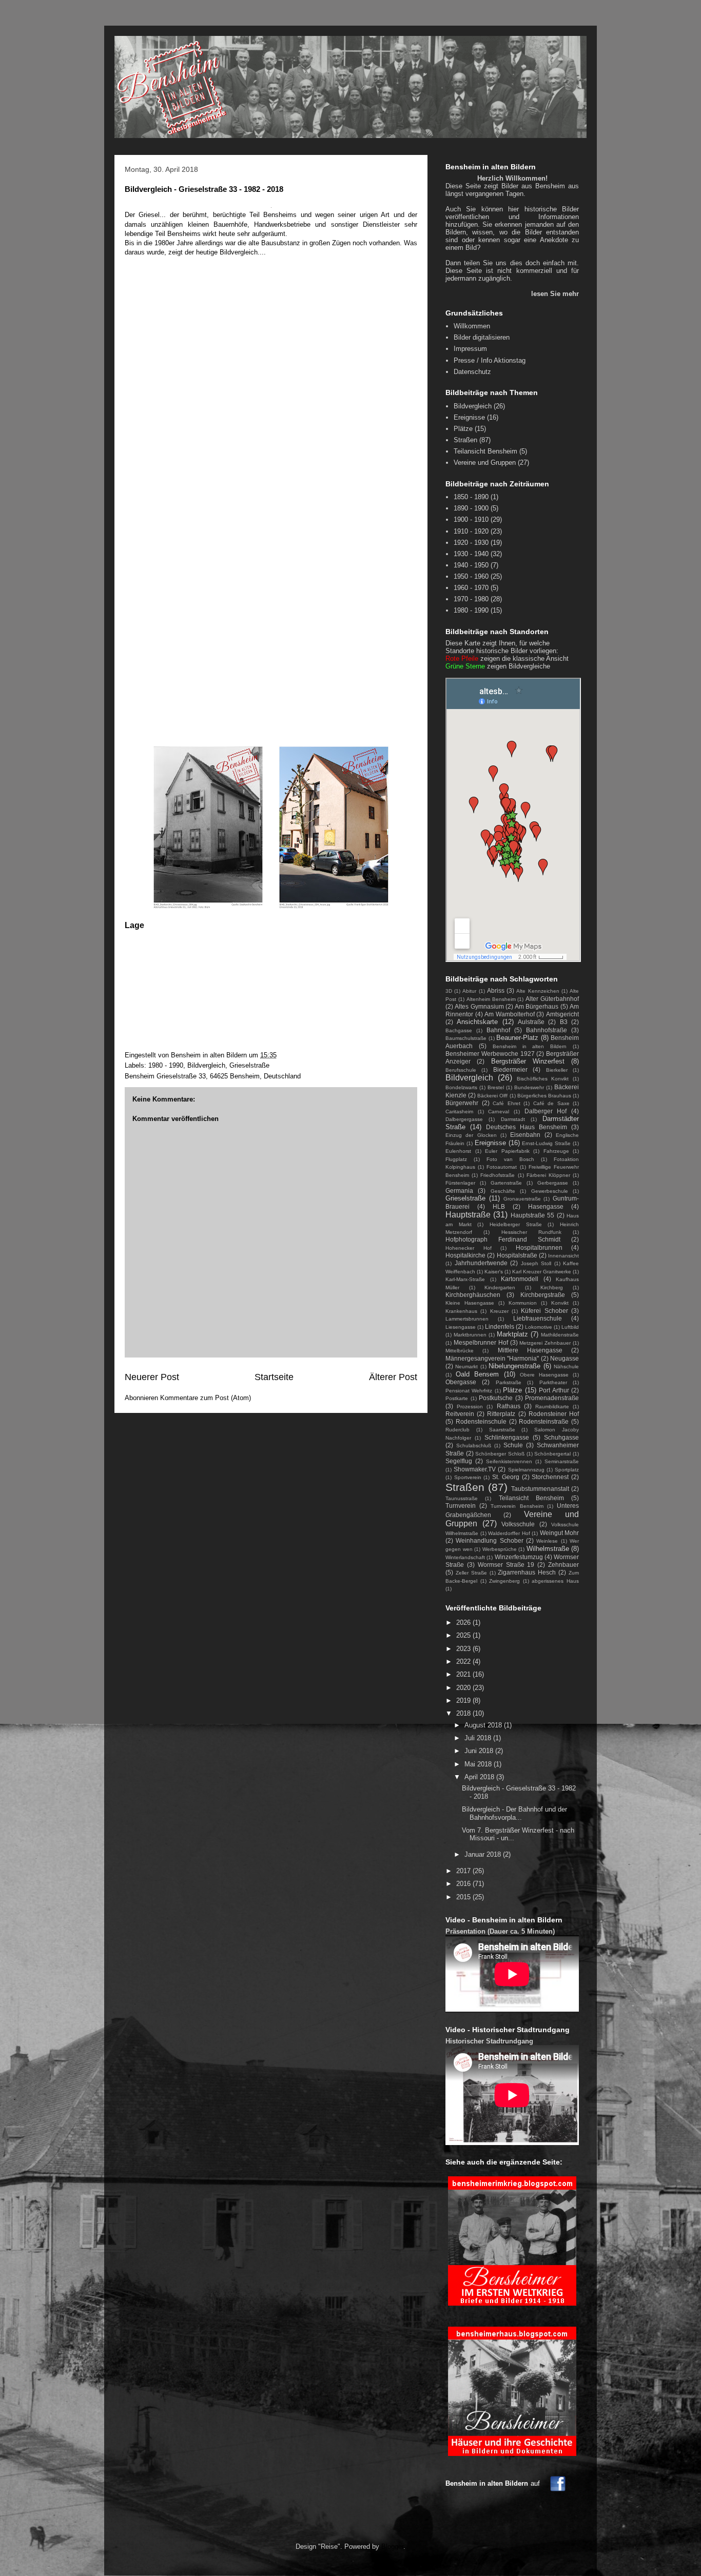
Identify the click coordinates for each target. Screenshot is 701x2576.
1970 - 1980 (471, 599)
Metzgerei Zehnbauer (545, 1343)
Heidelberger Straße (516, 1224)
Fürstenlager (460, 1183)
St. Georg (506, 1477)
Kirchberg (552, 1287)
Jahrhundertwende (481, 1263)
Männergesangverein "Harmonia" (492, 1358)
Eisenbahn (525, 1135)
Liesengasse (461, 1327)
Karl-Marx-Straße (465, 1279)
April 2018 (480, 1777)
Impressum (470, 349)
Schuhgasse (561, 1437)
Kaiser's (494, 1272)
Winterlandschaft (465, 1557)
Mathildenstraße (560, 1335)
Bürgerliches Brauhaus (544, 1096)
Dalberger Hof (546, 1111)
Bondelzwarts (461, 1087)
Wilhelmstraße (548, 1549)
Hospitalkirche (465, 1255)
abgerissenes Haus (555, 1581)
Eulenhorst (458, 1151)
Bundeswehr (529, 1087)
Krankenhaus (461, 1311)
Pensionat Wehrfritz (469, 1391)
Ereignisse (469, 417)
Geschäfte (503, 1191)
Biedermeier (510, 1069)
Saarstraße (502, 1430)
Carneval (499, 1112)
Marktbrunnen (470, 1335)
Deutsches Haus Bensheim (527, 1127)
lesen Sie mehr (555, 294)
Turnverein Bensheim (517, 1506)
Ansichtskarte (477, 1022)
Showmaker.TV (475, 1469)
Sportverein (468, 1477)
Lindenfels (500, 1326)
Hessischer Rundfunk (531, 1232)
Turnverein (461, 1506)
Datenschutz (472, 372)
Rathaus (509, 1406)
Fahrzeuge (556, 1151)
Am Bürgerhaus (537, 1006)
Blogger (392, 2546)
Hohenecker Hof (469, 1248)
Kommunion (523, 1303)
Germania (459, 1191)
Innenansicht (563, 1256)
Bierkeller (557, 1070)
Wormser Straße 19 (506, 1565)
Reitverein (460, 1414)
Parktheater (553, 1382)
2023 (464, 1649)
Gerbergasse (553, 1183)
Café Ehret (507, 1103)
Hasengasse (546, 1206)
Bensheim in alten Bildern (530, 1046)
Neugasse (564, 1358)
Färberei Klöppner (548, 1175)
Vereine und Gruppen (485, 463)
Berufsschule (461, 1070)
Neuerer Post (152, 1377)
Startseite (274, 1377)
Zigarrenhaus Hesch (527, 1572)
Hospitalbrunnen (539, 1247)
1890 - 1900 (471, 508)
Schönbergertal (552, 1454)
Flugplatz (456, 1159)
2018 (464, 1713)
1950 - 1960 (471, 576)
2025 (464, 1635)
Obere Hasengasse (544, 1375)
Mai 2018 (479, 1764)
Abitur (469, 991)
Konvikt (560, 1303)
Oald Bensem (477, 1374)
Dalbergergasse (464, 1119)
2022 (464, 1661)
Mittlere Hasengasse (530, 1350)
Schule (513, 1445)
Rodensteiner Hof (554, 1414)
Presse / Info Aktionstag (490, 360)
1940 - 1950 (471, 565)
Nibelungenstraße (514, 1366)
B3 (564, 1022)
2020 (464, 1688)
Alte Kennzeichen (538, 991)
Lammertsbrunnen (467, 1319)
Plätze (463, 429)
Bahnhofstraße (547, 1030)
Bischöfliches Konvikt (543, 1079)
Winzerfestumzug (519, 1557)
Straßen (465, 440)
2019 (464, 1700)
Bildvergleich (206, 1065)
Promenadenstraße (552, 1398)
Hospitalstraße (517, 1255)
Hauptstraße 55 (532, 1215)
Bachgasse (459, 1030)
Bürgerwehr (462, 1103)
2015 (464, 1897)
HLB (499, 1206)
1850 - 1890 (471, 497)
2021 (464, 1674)
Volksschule (518, 1524)
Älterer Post (393, 1377)
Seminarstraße (562, 1461)
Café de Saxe (551, 1103)
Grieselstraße (249, 1065)
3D (449, 991)
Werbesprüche (500, 1549)
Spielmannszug (526, 1470)
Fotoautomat (502, 1167)
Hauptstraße (468, 1215)
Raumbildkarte (552, 1407)
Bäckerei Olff (492, 1096)
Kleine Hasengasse (470, 1303)
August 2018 (484, 1725)
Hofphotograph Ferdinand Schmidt (503, 1239)
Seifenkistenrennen (509, 1461)
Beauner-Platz (517, 1038)
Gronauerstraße (522, 1199)
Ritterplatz (501, 1414)
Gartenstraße (506, 1183)
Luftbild (570, 1327)
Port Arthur (554, 1390)
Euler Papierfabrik (507, 1151)
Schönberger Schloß (500, 1454)
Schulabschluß (474, 1446)
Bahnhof (498, 1030)
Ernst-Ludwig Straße (546, 1143)
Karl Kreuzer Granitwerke (542, 1272)
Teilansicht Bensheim (485, 451)
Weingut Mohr (560, 1533)
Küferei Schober (544, 1311)
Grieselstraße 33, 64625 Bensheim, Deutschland (229, 1076)
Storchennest (550, 1477)
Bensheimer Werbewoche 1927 (490, 1054)
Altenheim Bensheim (491, 999)
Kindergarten (500, 1287)
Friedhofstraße (498, 1175)
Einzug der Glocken (471, 1135)
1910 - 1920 (471, 531)
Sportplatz (567, 1470)
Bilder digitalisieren (482, 337)
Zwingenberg (504, 1581)
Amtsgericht (562, 1014)
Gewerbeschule (550, 1191)
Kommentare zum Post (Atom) (206, 1398)
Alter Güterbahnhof (552, 999)
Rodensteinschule (481, 1421)
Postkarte (457, 1398)
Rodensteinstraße (544, 1421)
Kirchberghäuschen (473, 1295)
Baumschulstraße (466, 1038)
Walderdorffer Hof (509, 1533)
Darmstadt (513, 1119)
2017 (464, 1871)
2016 (464, 1884)
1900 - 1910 (471, 519)
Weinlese (547, 1541)
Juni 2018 (480, 1751)
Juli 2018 (479, 1738)
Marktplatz (512, 1334)
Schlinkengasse (507, 1437)
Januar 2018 (484, 1854)
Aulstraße (531, 1022)
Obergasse (461, 1382)
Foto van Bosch (510, 1159)
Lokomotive (539, 1327)
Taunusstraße (462, 1498)
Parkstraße (509, 1382)
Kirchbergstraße (543, 1295)
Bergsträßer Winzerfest (528, 1061)
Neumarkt (466, 1366)
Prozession (470, 1407)
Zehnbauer (563, 1565)
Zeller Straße (471, 1573)
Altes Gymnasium (479, 1006)
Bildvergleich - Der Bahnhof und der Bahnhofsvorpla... (514, 1813)
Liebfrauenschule (538, 1318)
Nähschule (566, 1366)
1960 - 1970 (471, 588)
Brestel (496, 1087)
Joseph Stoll (536, 1263)
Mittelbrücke (460, 1351)
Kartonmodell (520, 1279)
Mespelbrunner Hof (481, 1342)
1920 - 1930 (471, 543)
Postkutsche (496, 1398)
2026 (464, 1623)
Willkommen (472, 326)
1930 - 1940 (471, 554)
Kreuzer (499, 1311)
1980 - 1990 (166, 1065)
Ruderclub (457, 1430)
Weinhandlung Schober (489, 1540)
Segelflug (459, 1461)
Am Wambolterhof (510, 1014)
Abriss (496, 990)
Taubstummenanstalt (540, 1489)
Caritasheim (459, 1112)
